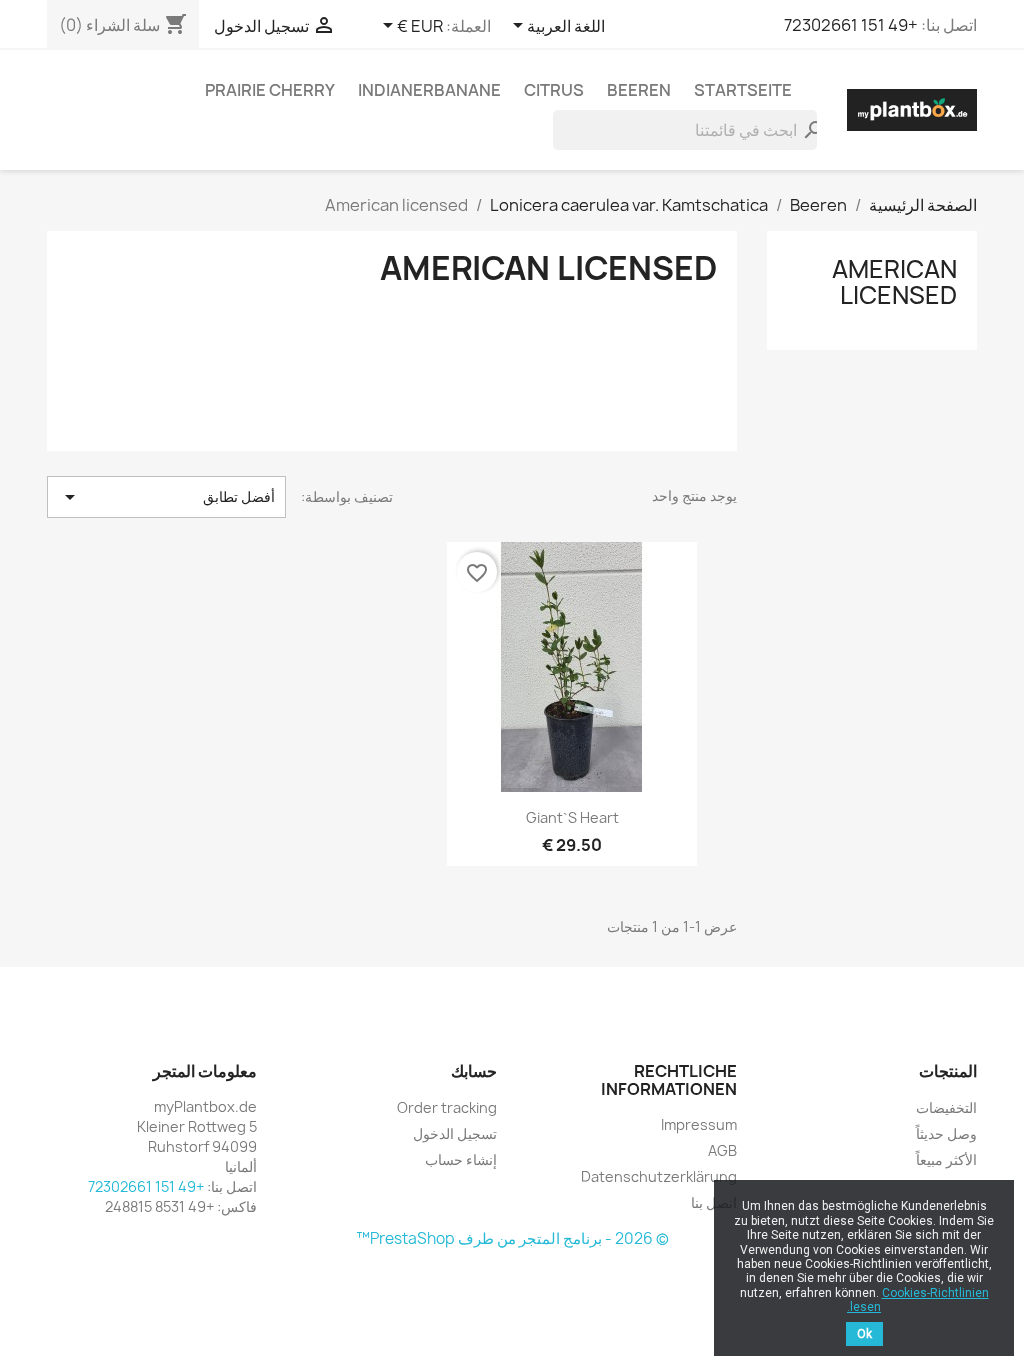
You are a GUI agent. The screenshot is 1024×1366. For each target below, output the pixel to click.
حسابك (474, 1071)
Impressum (699, 1124)
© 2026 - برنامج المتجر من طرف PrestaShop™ (512, 1238)
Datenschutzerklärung (659, 1176)
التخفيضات (946, 1107)
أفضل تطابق (166, 497)
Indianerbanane (429, 90)
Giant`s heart (572, 817)
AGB (722, 1150)
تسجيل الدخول (455, 1133)
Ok (864, 1334)
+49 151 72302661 (851, 25)
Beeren (639, 90)
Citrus (554, 90)
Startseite (743, 90)
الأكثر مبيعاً (946, 1159)
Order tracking (447, 1107)
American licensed (894, 282)
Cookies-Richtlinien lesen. (918, 1300)
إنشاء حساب (461, 1159)
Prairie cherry (270, 90)
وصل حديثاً (946, 1133)
